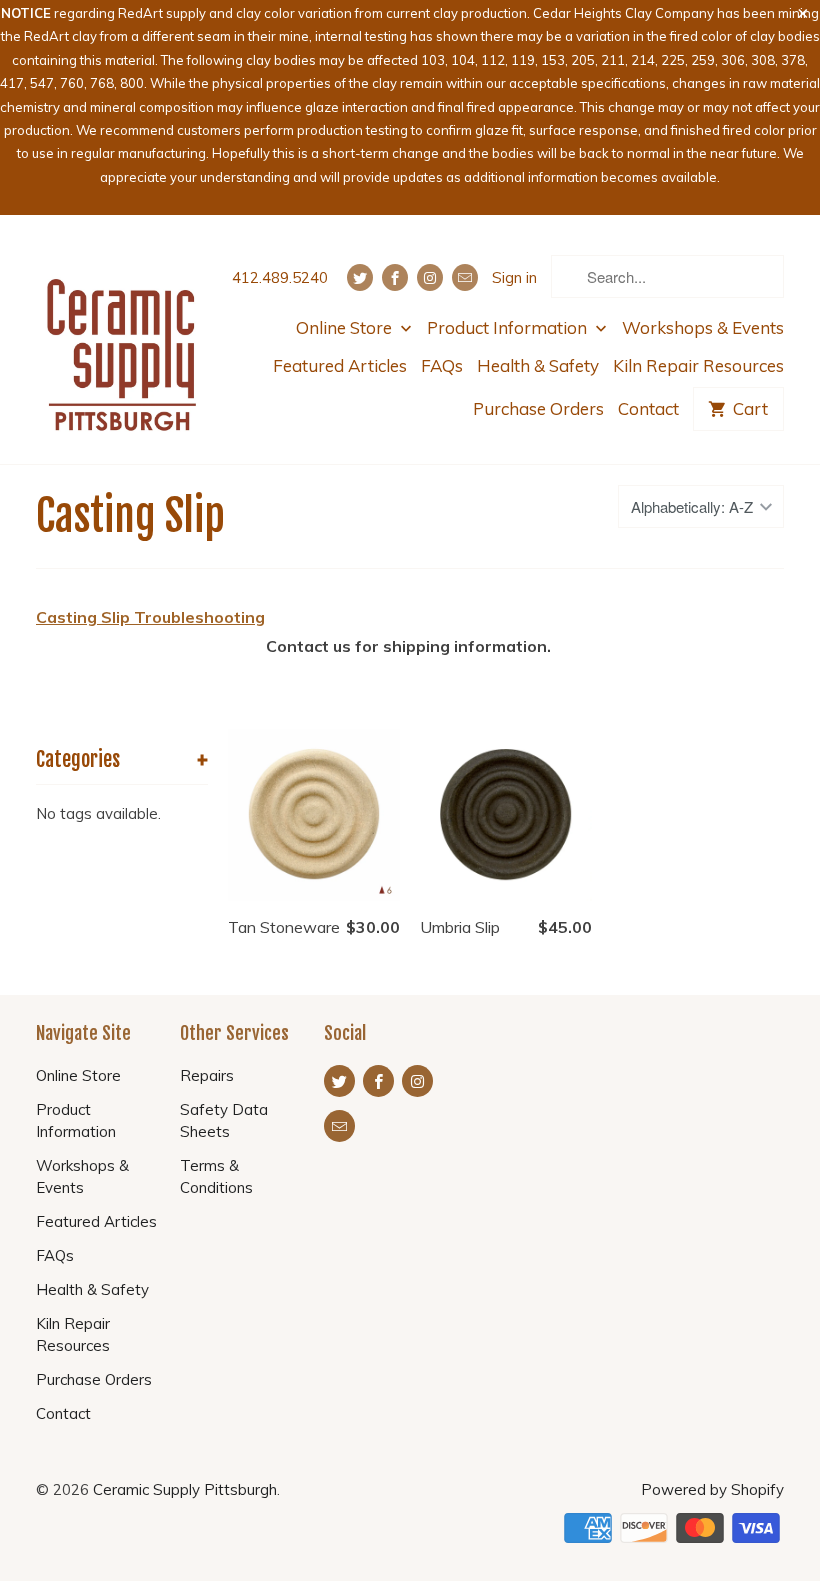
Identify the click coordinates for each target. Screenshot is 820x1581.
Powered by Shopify (712, 1489)
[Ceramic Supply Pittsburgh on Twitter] (360, 277)
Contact (648, 408)
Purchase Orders (538, 408)
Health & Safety (538, 365)
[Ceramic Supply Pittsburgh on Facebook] (395, 277)
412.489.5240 (280, 277)
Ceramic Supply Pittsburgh (185, 1489)
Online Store (346, 327)
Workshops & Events (703, 327)
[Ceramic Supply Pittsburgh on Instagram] (430, 277)
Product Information (509, 327)
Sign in (514, 277)
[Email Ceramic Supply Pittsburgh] (465, 277)
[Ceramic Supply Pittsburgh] (122, 340)
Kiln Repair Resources (698, 365)
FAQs (442, 365)
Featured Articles (340, 365)
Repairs (207, 1075)
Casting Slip (130, 516)
